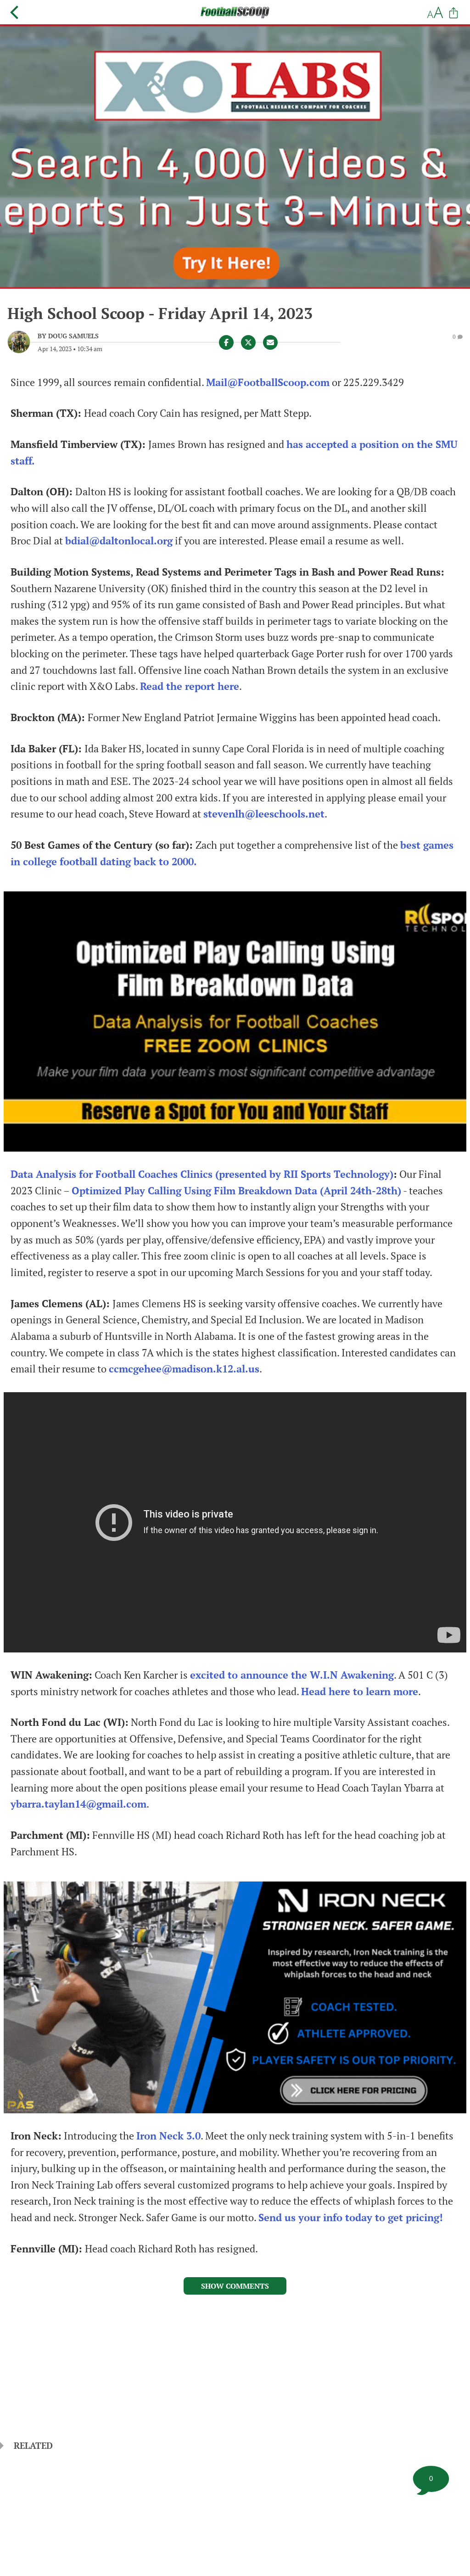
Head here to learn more (360, 1691)
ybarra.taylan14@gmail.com (78, 1804)
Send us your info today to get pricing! (351, 2218)
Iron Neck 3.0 (168, 2136)
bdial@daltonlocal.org (119, 541)
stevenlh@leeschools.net (264, 814)
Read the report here (190, 686)
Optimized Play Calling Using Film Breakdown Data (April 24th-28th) (236, 1191)
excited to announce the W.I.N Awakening (292, 1675)
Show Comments (235, 2286)
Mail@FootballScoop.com (268, 382)
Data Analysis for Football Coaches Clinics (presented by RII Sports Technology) (202, 1174)
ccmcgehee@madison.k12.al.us (184, 1369)
